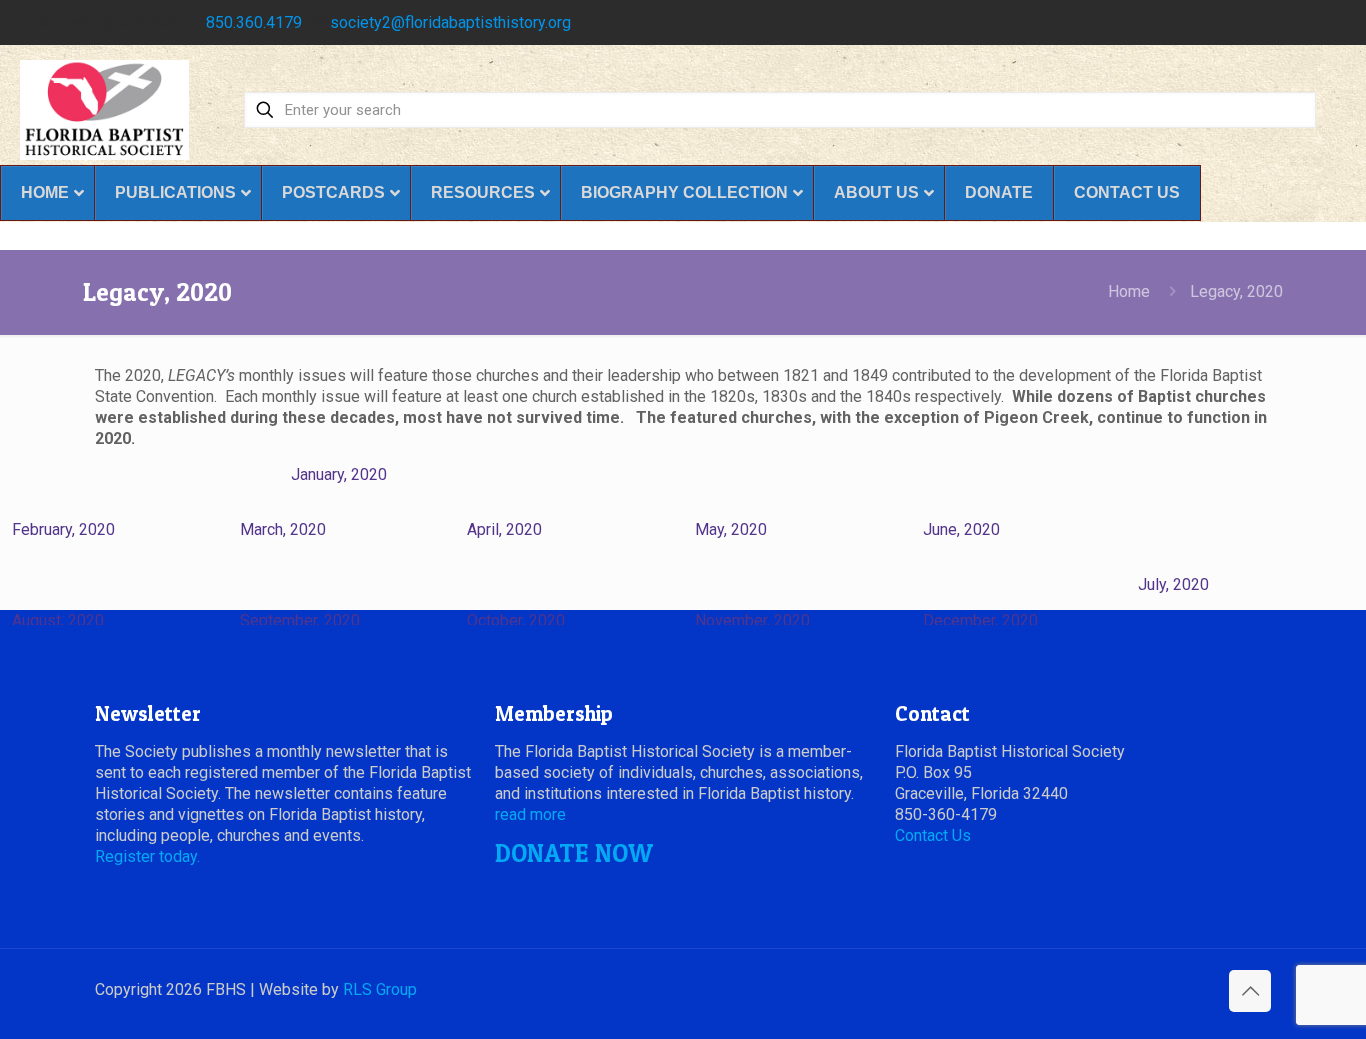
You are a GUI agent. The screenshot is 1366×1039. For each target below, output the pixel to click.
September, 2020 (300, 620)
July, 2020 (1173, 584)
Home (1129, 291)
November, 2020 (752, 620)
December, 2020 (980, 620)
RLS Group (380, 989)
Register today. (147, 856)
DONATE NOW (574, 853)
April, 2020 (504, 529)
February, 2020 (63, 529)
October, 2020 (516, 620)
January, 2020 (339, 474)
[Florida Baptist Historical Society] (104, 110)
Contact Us (933, 835)
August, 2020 (58, 620)
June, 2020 (961, 529)
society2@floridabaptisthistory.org (450, 22)
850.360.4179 (254, 22)
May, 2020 (731, 529)
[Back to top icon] (1250, 991)
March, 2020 (283, 529)
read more (530, 814)
